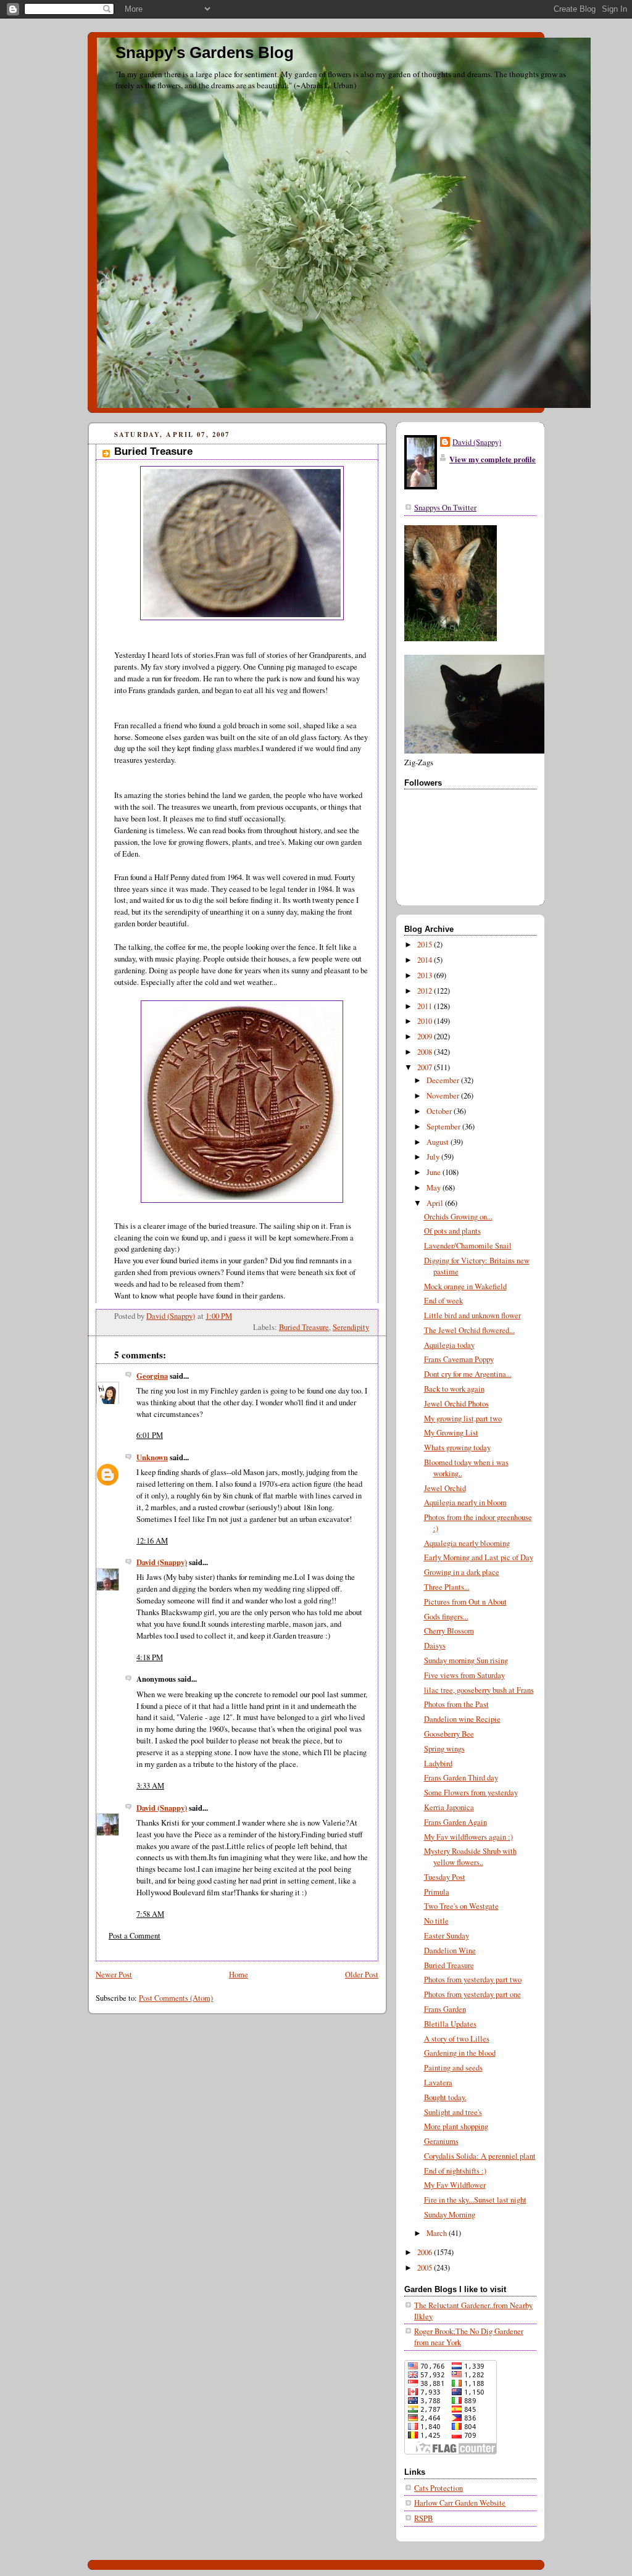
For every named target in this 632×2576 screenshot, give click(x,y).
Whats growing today (457, 1448)
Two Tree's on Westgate (461, 1906)
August (439, 1142)
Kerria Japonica (449, 1807)
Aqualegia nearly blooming (467, 1543)
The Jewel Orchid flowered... (469, 1330)
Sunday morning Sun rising (466, 1660)
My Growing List (451, 1433)
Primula (437, 1892)
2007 (426, 1067)
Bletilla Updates (450, 2024)
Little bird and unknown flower (472, 1315)
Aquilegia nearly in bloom (465, 1502)
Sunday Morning (450, 2215)
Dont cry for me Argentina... (468, 1374)
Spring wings (444, 1749)
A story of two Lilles (457, 2039)
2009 (426, 1037)
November (444, 1096)
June (434, 1172)
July (434, 1157)
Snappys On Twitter (445, 508)
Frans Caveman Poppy (459, 1359)
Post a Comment (135, 1936)
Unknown (152, 1457)
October (440, 1111)
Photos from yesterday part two (473, 1980)
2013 (426, 975)
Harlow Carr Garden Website (460, 2503)
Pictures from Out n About (465, 1602)
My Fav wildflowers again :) (468, 1837)
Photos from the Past (456, 1704)
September (444, 1127)
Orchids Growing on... (458, 1217)
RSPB (423, 2518)
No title (436, 1921)
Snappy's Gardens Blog (205, 52)
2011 (426, 1006)
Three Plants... (447, 1587)
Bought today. (445, 2097)
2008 (426, 1052)
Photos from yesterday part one (472, 1994)
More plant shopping (456, 2126)
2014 (426, 960)
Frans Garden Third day (461, 1778)
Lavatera (438, 2083)
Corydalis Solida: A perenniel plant (480, 2156)
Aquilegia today (449, 1345)
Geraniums (441, 2141)
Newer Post (114, 1975)
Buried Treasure (304, 1327)
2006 (426, 2252)
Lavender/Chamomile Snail (468, 1246)
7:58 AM (150, 1914)
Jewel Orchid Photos (456, 1404)
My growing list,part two (463, 1419)
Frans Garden (445, 2009)
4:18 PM (150, 1657)
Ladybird (438, 1764)
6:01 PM (150, 1435)
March (438, 2233)
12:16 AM (152, 1541)
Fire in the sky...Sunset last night (475, 2200)
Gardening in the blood (460, 2053)
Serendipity (351, 1327)
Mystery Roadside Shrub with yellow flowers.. (470, 1857)
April (436, 1203)
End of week (443, 1301)
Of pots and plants (452, 1231)
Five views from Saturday (464, 1675)
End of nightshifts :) (455, 2171)
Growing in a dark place (462, 1572)
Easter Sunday (447, 1936)
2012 (426, 991)
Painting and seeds (453, 2068)
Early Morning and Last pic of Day (479, 1557)
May (434, 1188)
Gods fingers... (446, 1617)
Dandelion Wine (450, 1951)
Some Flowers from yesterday (471, 1793)
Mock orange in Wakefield (465, 1286)
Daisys (435, 1646)
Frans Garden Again (455, 1822)
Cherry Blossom (449, 1631)
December (444, 1080)
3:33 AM (150, 1786)
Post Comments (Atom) (176, 1998)
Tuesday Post (445, 1877)
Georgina (152, 1376)
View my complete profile (493, 459)
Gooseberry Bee (449, 1734)
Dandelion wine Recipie (462, 1719)
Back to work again (454, 1389)
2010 (426, 1021)
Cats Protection (439, 2488)
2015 (426, 945)
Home (239, 1975)
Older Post (362, 1975)
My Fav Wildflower (455, 2185)
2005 (426, 2268)
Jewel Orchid (445, 1488)
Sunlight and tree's (453, 2112)
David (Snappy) (162, 1562)
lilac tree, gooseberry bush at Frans (479, 1690)
